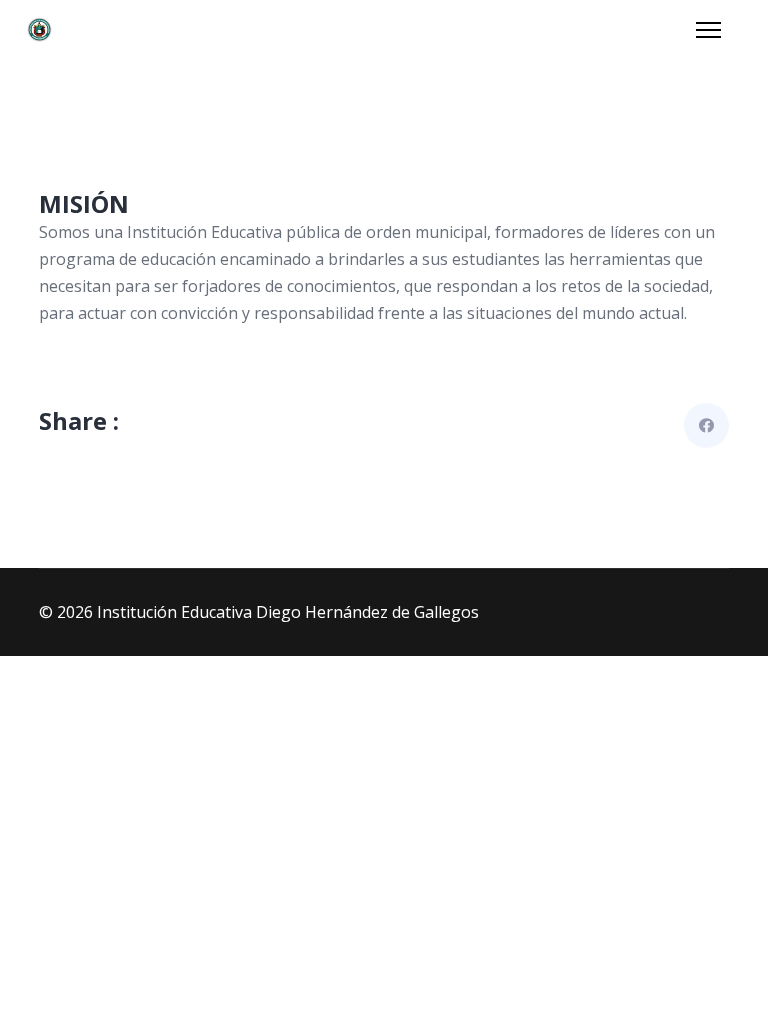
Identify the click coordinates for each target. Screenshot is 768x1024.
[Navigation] (708, 30)
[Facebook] (706, 425)
